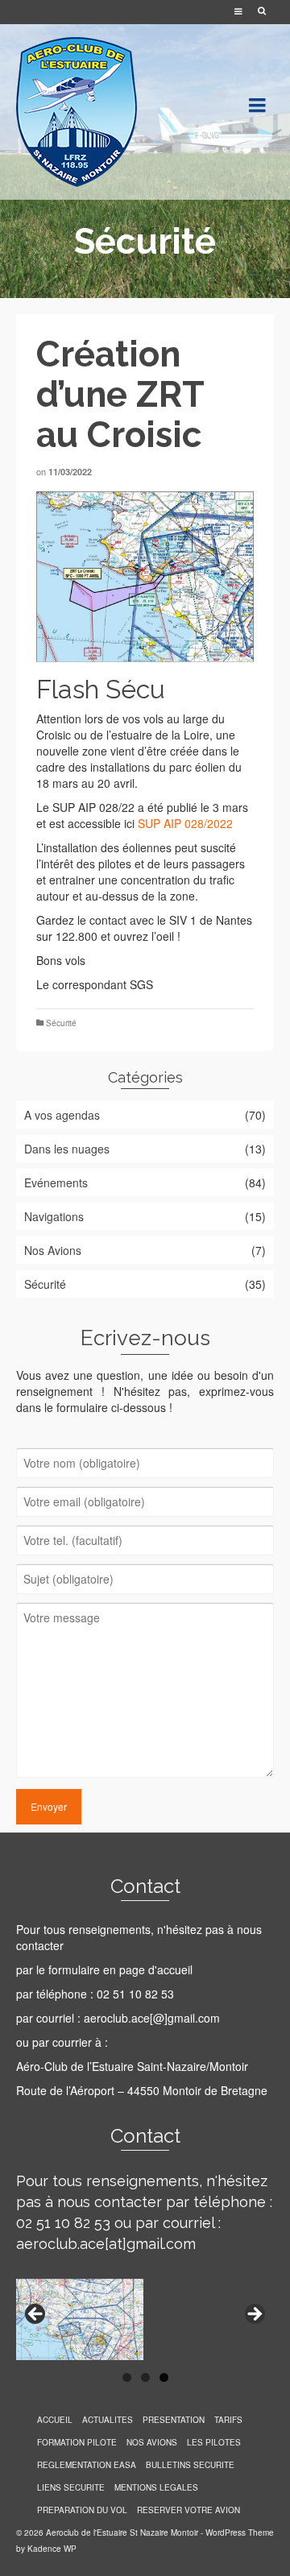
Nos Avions (53, 1250)
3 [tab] (164, 2377)
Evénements (56, 1182)
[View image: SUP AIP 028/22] (145, 577)
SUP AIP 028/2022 (185, 823)
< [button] (36, 2315)
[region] (145, 2319)
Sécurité (61, 1023)
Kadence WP (52, 2549)
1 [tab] (127, 2377)
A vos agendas (62, 1115)
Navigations (54, 1216)
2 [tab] (145, 2377)
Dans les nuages (67, 1149)
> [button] (254, 2315)
